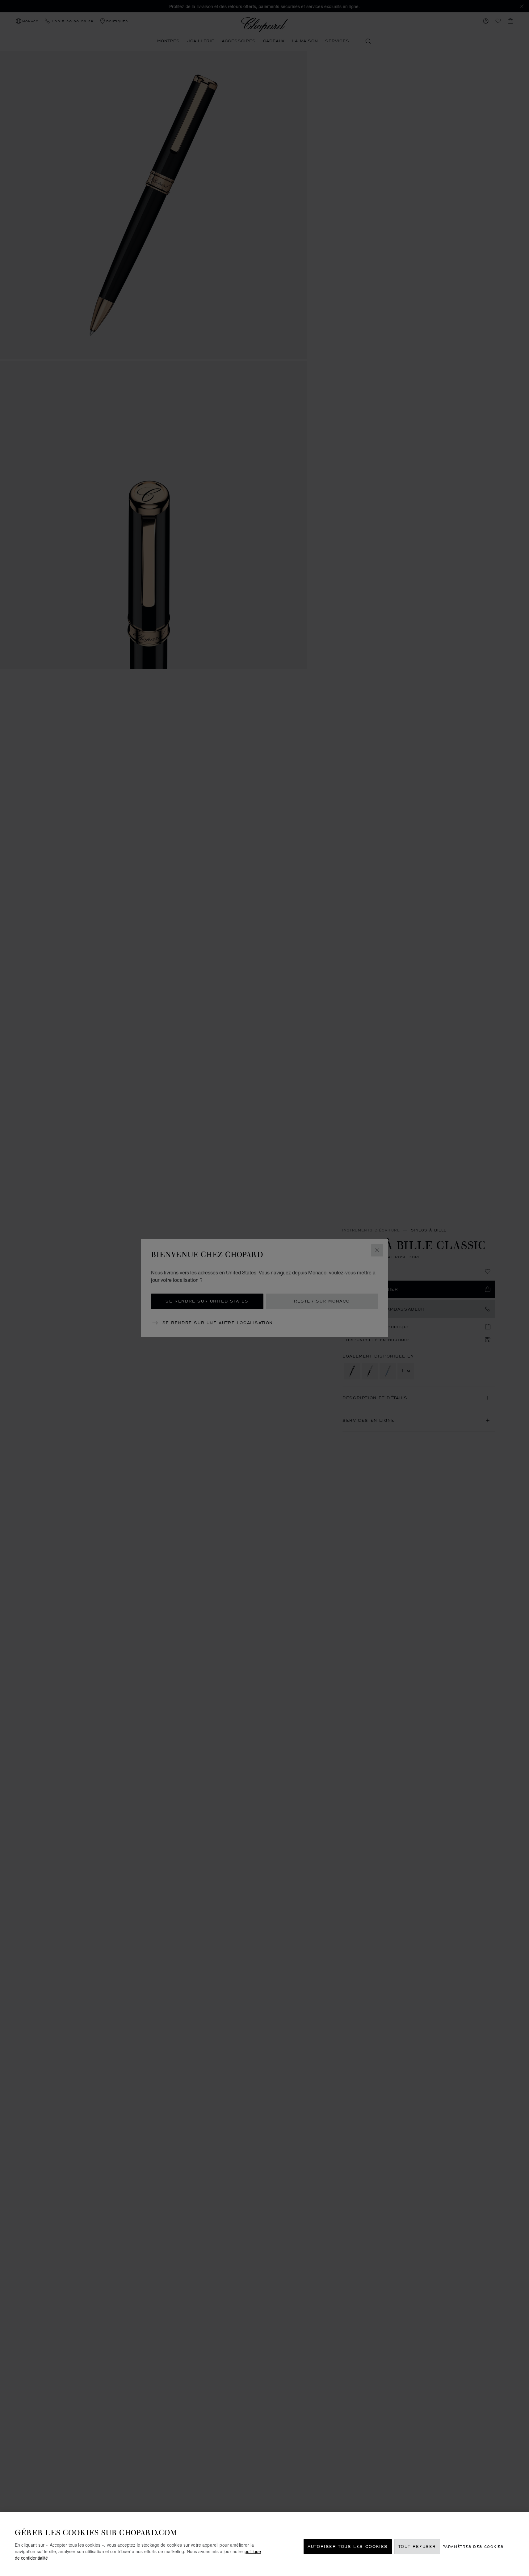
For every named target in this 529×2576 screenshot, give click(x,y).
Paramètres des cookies (473, 2546)
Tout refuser (417, 2546)
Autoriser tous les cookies (348, 2546)
